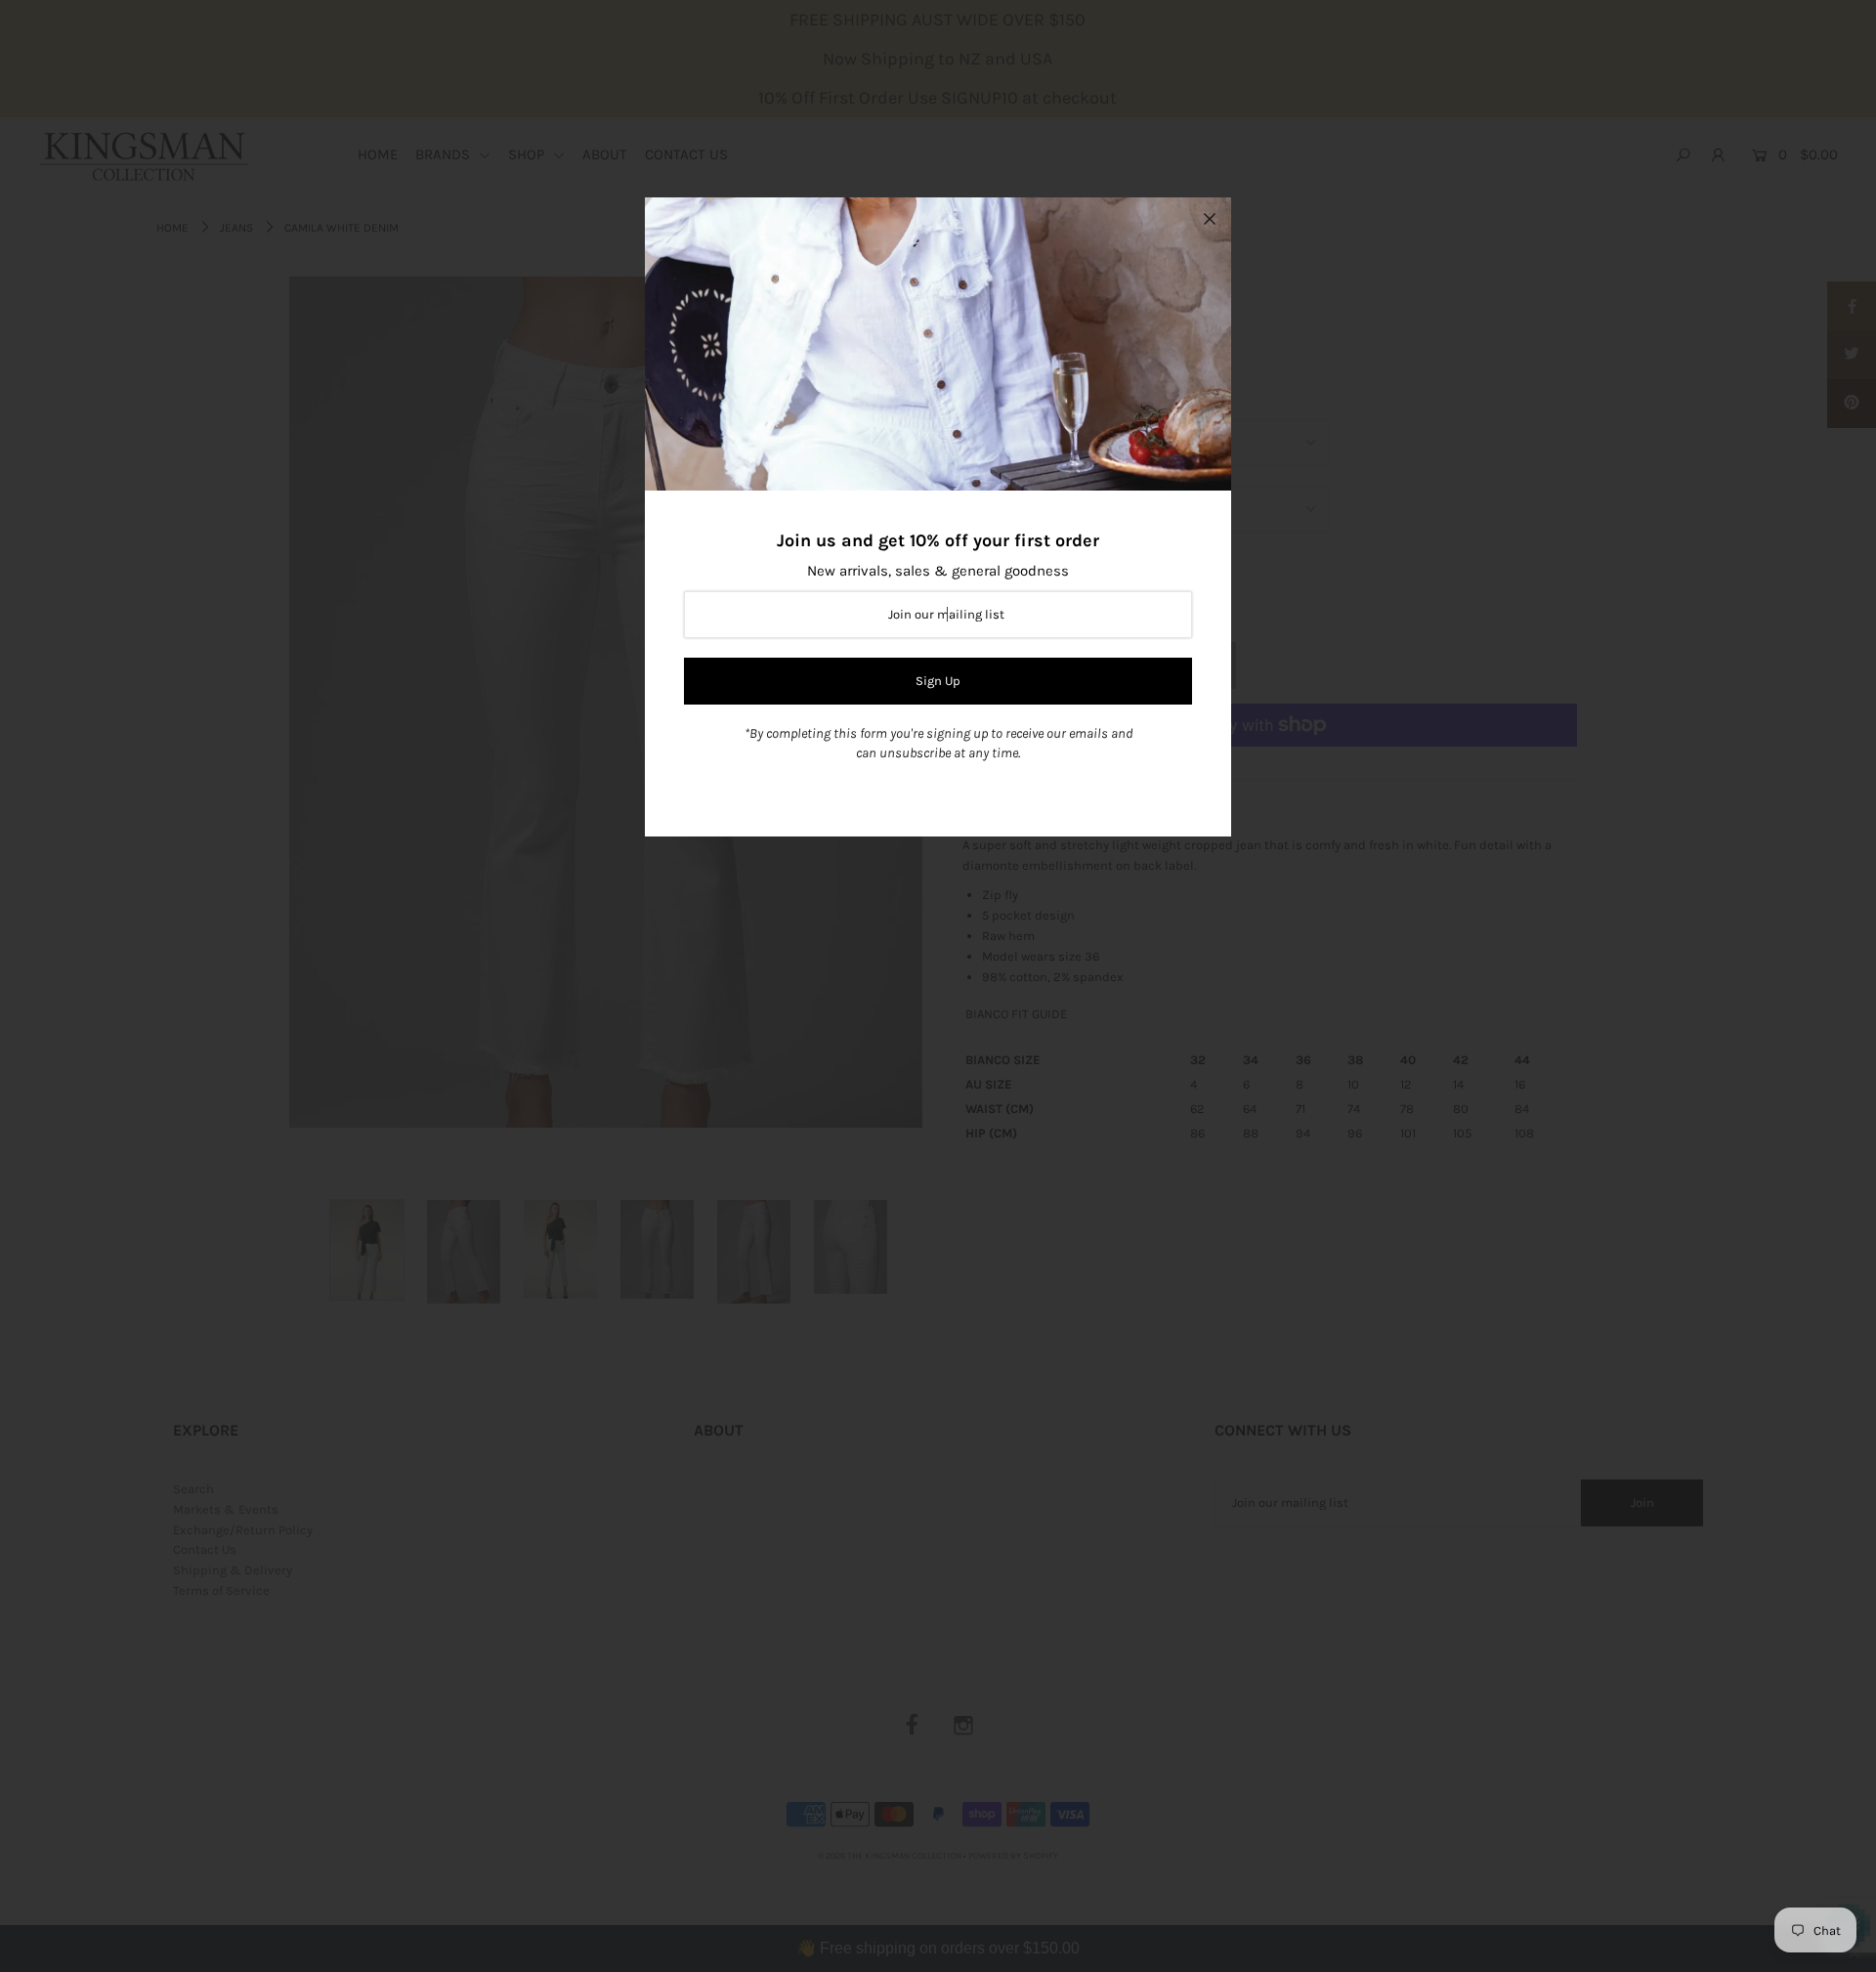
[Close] (1210, 219)
